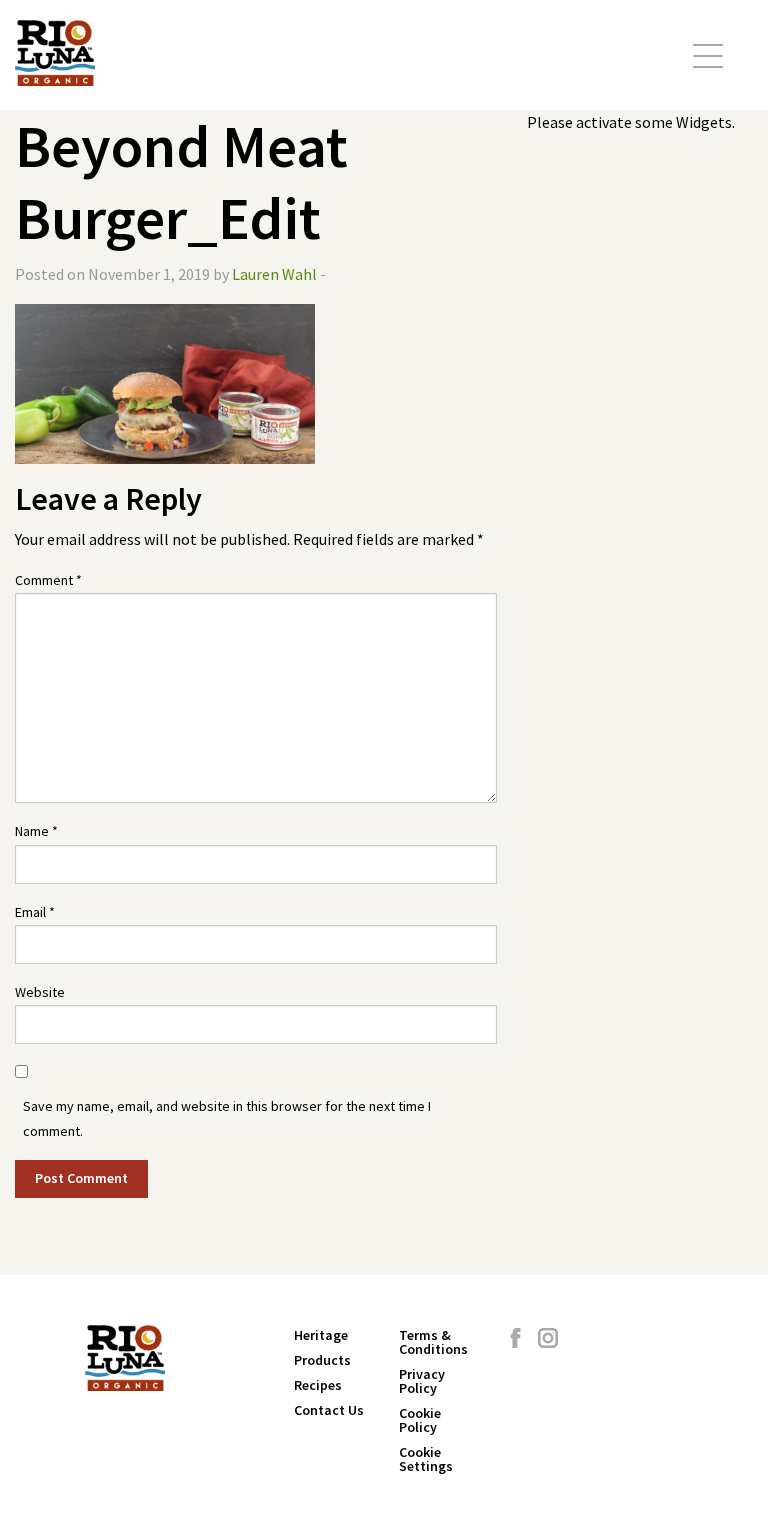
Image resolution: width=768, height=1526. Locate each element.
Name (36, 831)
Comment (48, 580)
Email (35, 912)
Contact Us (329, 1410)
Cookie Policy (420, 1420)
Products (322, 1360)
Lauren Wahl (274, 274)
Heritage (321, 1335)
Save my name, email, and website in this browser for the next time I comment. (227, 1118)
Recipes (318, 1385)
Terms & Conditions (433, 1342)
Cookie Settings (426, 1459)
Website (40, 992)
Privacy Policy (422, 1381)
